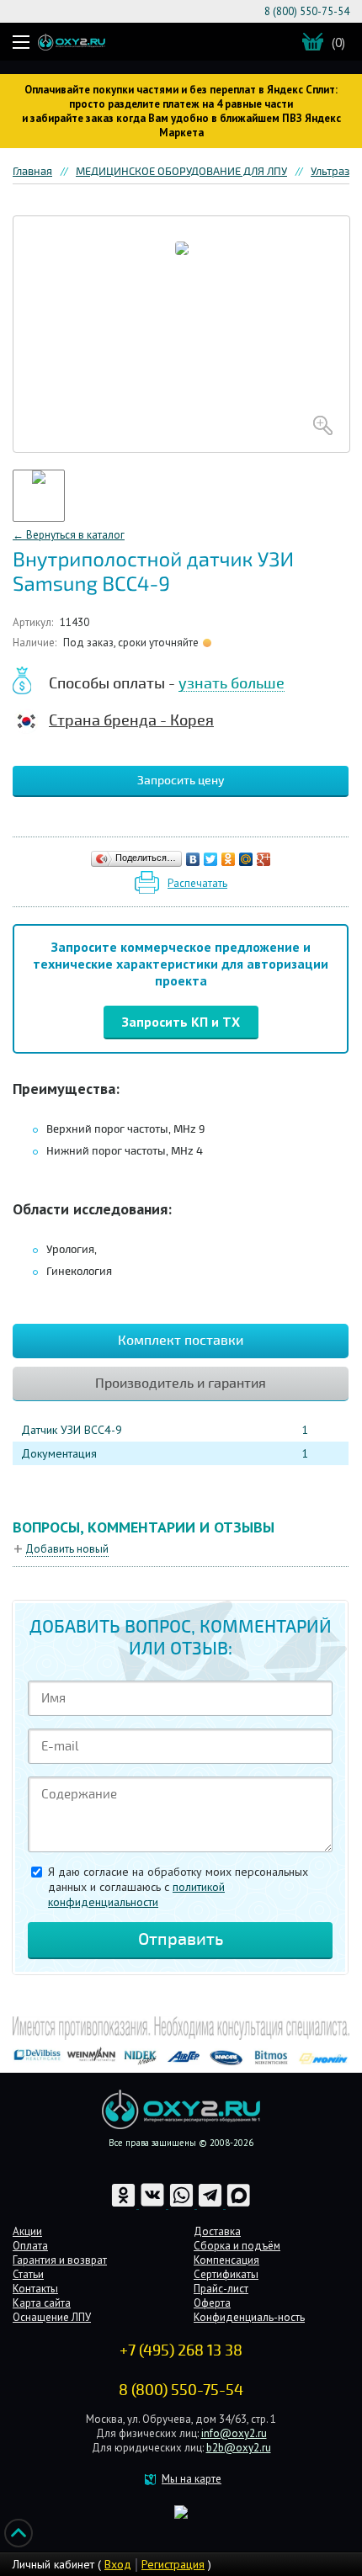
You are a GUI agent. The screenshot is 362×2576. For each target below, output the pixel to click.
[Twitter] (211, 859)
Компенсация (226, 2260)
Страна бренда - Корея (131, 720)
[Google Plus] (264, 859)
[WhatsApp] (183, 2204)
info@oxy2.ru (234, 2433)
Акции (27, 2231)
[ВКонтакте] (193, 859)
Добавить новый (67, 1549)
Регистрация (173, 2564)
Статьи (28, 2274)
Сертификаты (226, 2274)
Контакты (35, 2289)
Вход (118, 2564)
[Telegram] (211, 2204)
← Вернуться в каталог (69, 535)
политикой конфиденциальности (136, 1894)
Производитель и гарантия (181, 1384)
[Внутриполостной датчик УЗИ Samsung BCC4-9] (181, 334)
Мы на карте (192, 2479)
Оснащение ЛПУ (52, 2317)
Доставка (217, 2231)
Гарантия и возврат (60, 2260)
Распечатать (197, 883)
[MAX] (239, 2204)
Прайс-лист (221, 2289)
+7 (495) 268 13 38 (181, 2350)
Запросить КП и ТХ (181, 1022)
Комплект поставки (181, 1341)
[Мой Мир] (246, 859)
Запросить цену (181, 781)
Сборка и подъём (237, 2246)
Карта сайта (42, 2303)
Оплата (30, 2246)
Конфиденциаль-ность (249, 2317)
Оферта (212, 2303)
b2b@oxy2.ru (239, 2448)
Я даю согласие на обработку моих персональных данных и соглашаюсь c (178, 1887)
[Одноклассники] (229, 859)
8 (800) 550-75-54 (307, 11)
